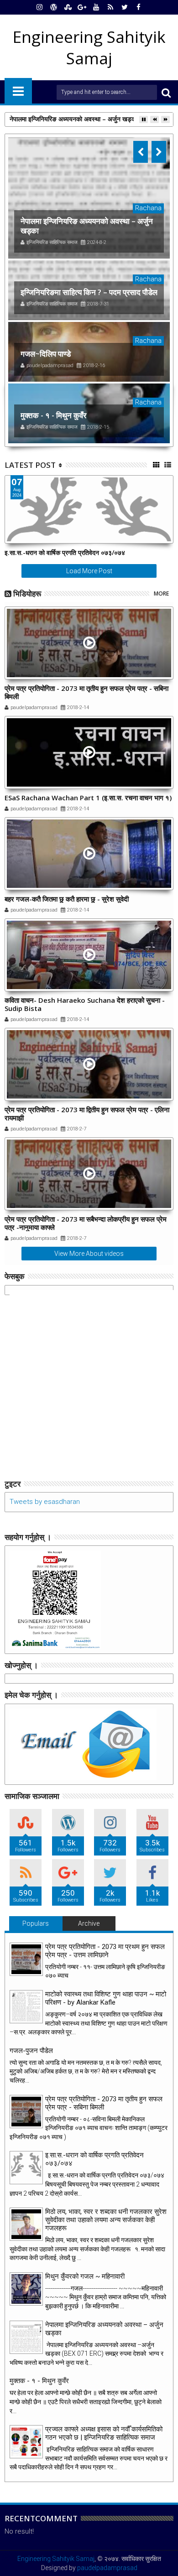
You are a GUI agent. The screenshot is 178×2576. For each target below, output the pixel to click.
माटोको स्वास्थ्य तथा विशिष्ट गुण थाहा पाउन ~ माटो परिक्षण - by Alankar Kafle (106, 1998)
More (161, 593)
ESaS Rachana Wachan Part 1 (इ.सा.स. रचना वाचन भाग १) (88, 798)
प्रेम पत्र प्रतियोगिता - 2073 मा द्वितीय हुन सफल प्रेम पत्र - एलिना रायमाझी (87, 1114)
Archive (89, 1923)
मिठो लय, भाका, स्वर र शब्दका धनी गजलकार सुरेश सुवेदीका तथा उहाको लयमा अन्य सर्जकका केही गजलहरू (106, 2220)
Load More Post (89, 571)
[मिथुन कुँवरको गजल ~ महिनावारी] (26, 2289)
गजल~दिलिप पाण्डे (46, 354)
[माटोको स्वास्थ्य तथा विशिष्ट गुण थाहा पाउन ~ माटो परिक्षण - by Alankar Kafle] (26, 2007)
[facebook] (139, 7)
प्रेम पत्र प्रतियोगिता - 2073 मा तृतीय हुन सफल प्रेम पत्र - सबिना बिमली (86, 692)
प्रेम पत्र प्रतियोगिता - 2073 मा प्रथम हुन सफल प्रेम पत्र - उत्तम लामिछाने (105, 1951)
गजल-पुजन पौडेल (31, 2051)
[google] (82, 7)
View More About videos (89, 1254)
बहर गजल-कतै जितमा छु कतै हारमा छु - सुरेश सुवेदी (67, 899)
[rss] (110, 7)
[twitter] (125, 7)
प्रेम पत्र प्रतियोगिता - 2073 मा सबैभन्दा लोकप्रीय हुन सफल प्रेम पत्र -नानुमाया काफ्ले (86, 1223)
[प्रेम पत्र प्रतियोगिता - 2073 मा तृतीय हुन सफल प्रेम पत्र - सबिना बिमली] (26, 2112)
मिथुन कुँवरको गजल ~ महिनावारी (85, 2276)
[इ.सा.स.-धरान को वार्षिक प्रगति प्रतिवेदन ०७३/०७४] (26, 2168)
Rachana (148, 208)
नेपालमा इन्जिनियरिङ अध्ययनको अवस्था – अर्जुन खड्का (73, 119)
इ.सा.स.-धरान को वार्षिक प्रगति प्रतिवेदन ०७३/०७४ (65, 552)
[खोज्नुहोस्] (166, 92)
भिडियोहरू (27, 593)
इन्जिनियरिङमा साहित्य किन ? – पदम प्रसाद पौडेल (89, 292)
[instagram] (40, 7)
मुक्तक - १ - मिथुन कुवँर (53, 415)
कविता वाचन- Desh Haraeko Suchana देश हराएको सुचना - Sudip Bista (85, 1004)
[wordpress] (54, 7)
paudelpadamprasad (107, 2568)
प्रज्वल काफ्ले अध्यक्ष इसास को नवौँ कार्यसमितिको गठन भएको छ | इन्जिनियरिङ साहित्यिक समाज (104, 2433)
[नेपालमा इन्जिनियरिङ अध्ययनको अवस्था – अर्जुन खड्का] (89, 198)
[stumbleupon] (68, 7)
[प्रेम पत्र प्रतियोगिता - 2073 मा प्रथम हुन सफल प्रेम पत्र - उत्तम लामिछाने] (26, 1959)
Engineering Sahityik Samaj (56, 2559)
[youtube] (96, 7)
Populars (36, 1923)
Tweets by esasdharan (45, 1502)
